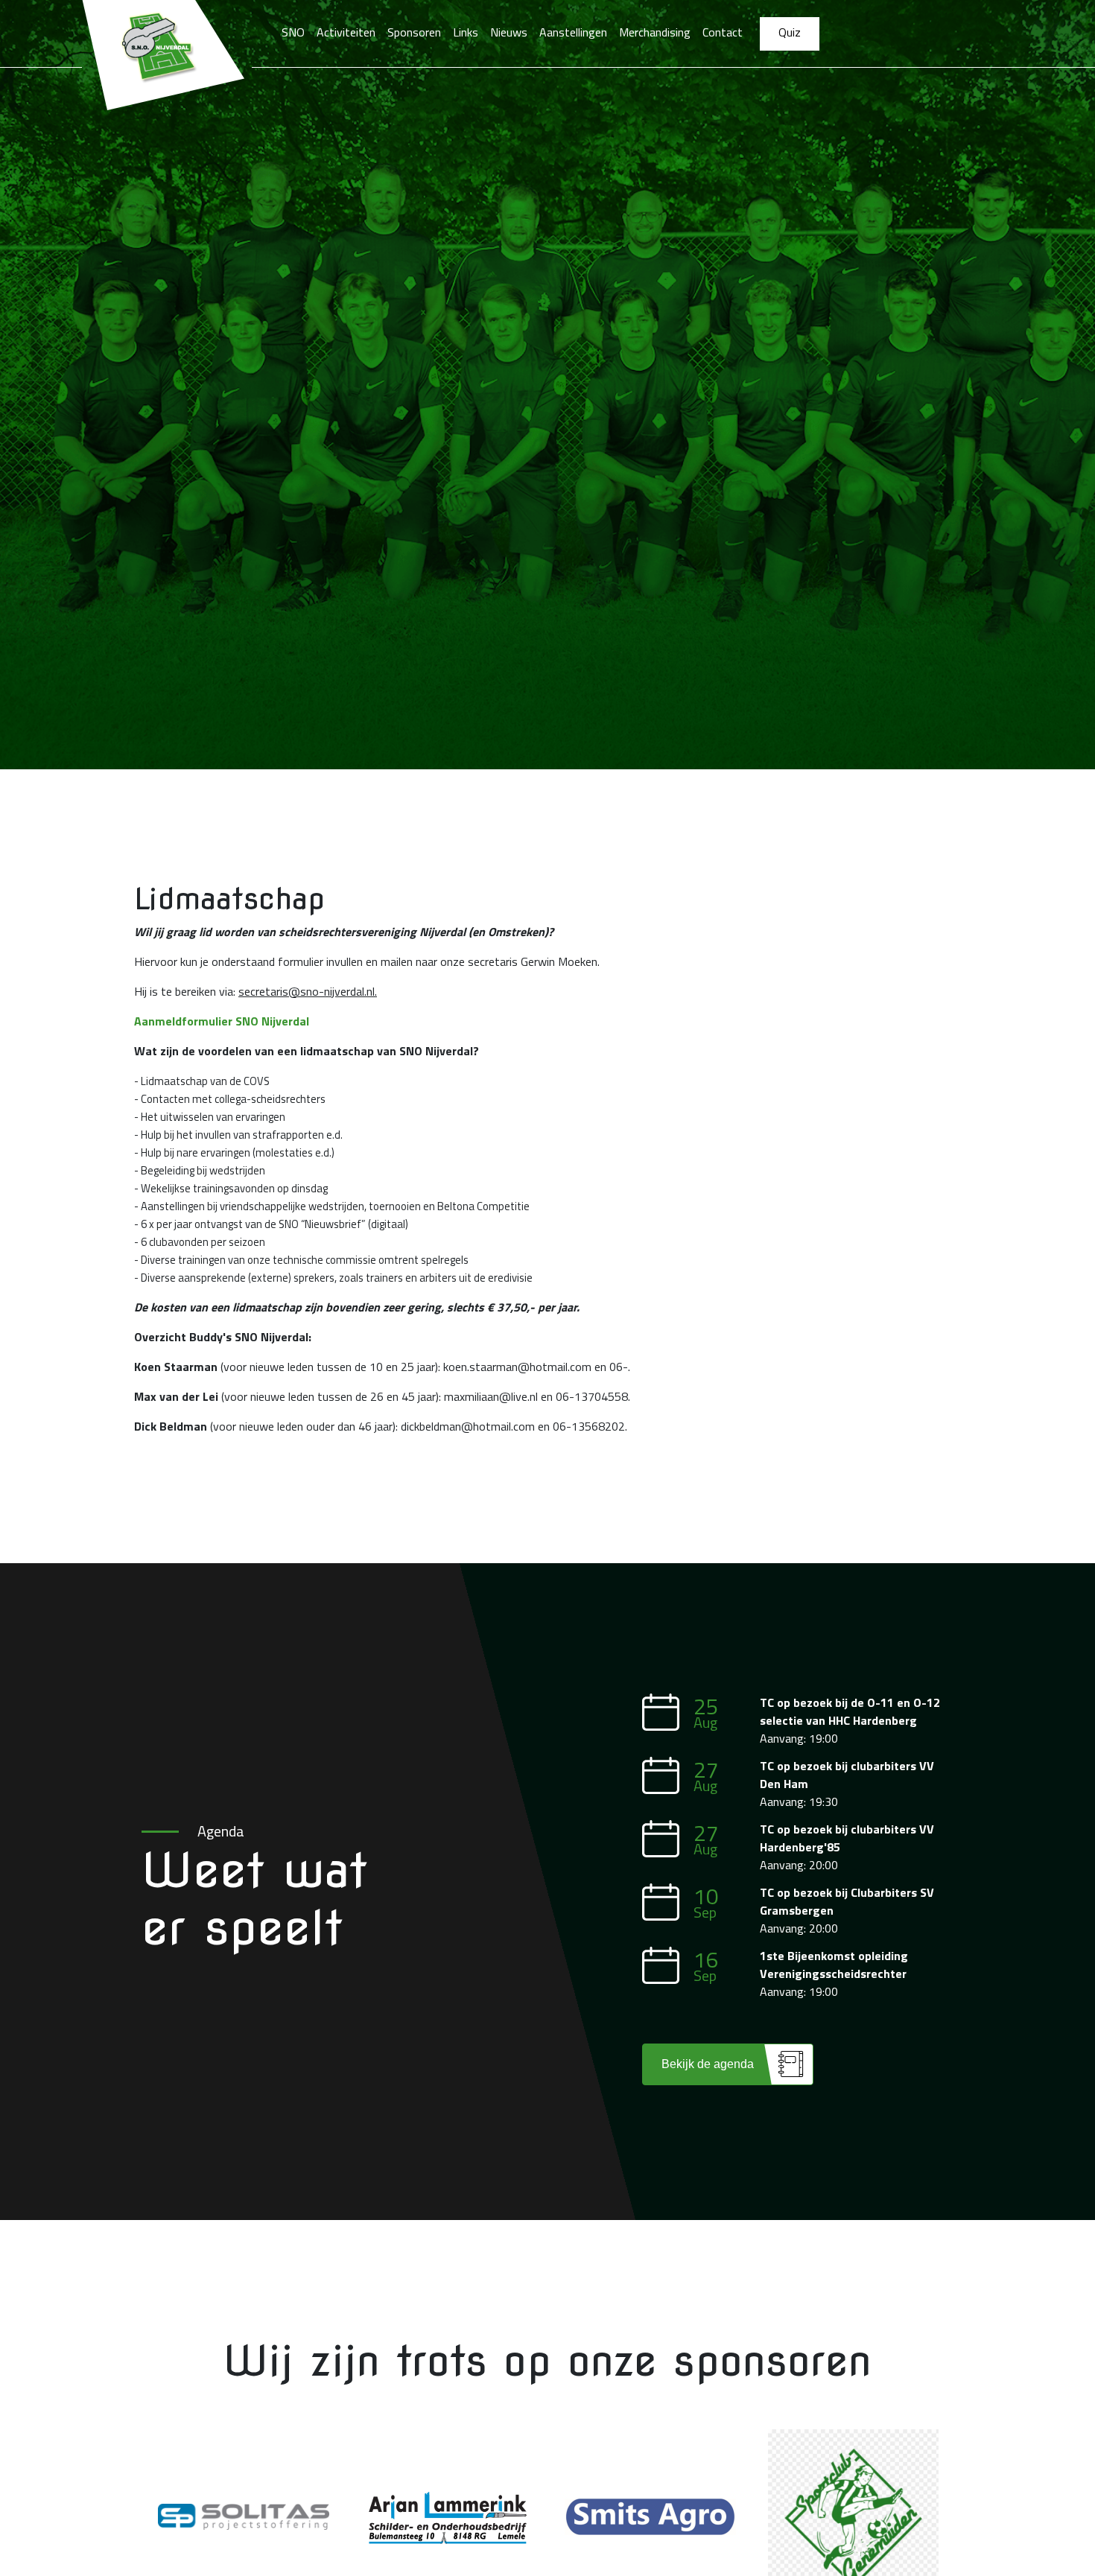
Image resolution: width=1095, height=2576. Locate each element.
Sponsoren (414, 32)
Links (466, 32)
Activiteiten (346, 32)
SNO (293, 32)
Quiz (790, 32)
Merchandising (655, 32)
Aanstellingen (573, 32)
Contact (723, 32)
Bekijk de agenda (708, 2064)
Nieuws (509, 32)
